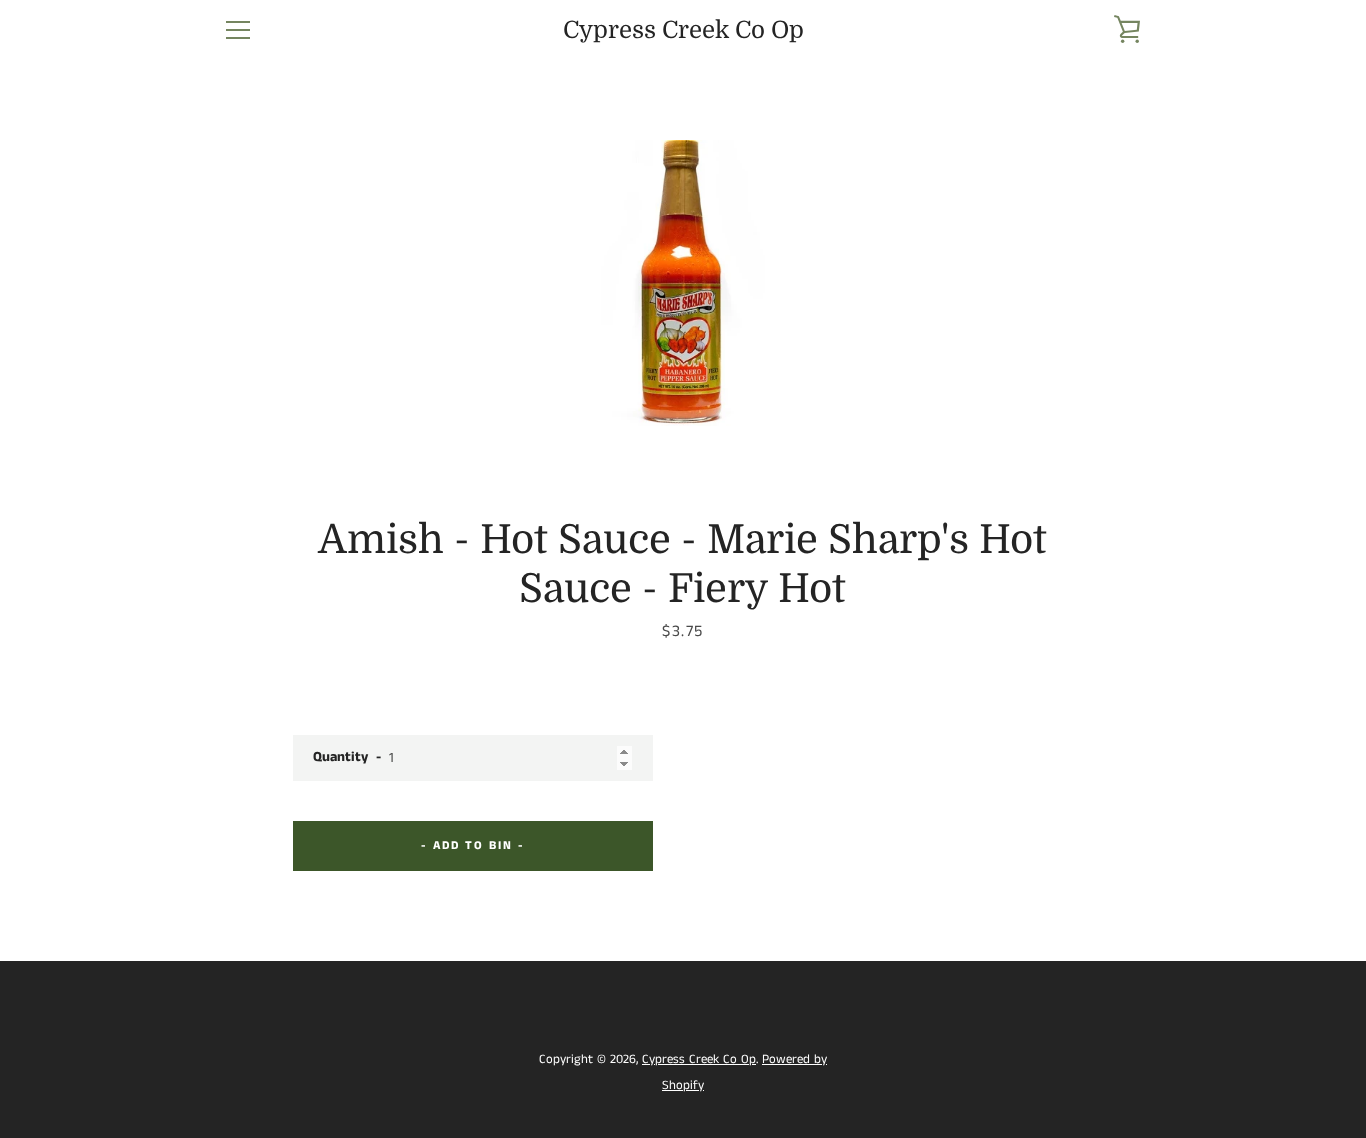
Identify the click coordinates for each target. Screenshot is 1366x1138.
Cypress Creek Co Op (683, 30)
